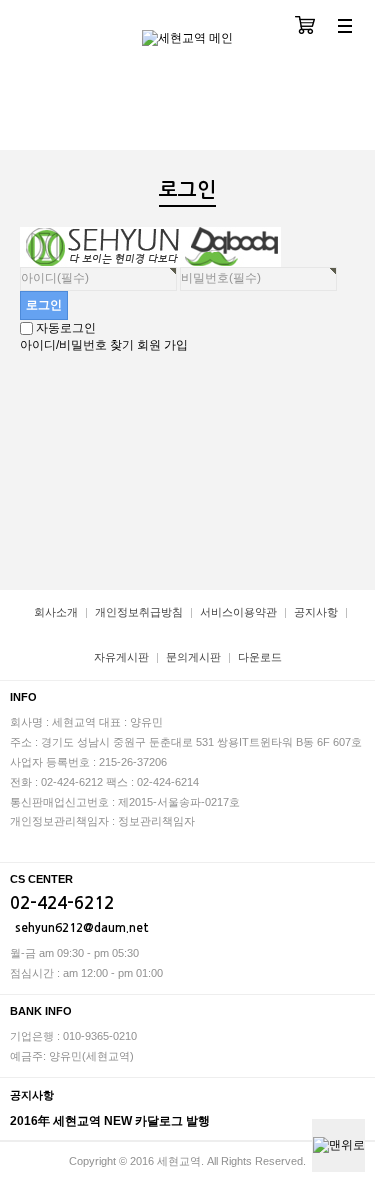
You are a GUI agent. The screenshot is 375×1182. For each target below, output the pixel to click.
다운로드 (260, 657)
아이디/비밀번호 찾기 (77, 345)
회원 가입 (162, 345)
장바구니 (305, 27)
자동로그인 (66, 328)
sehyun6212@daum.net (82, 928)
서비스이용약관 (238, 612)
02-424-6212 (62, 903)
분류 (345, 27)
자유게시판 (121, 657)
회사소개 (56, 612)
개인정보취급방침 (139, 612)
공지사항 (316, 612)
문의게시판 (193, 657)
